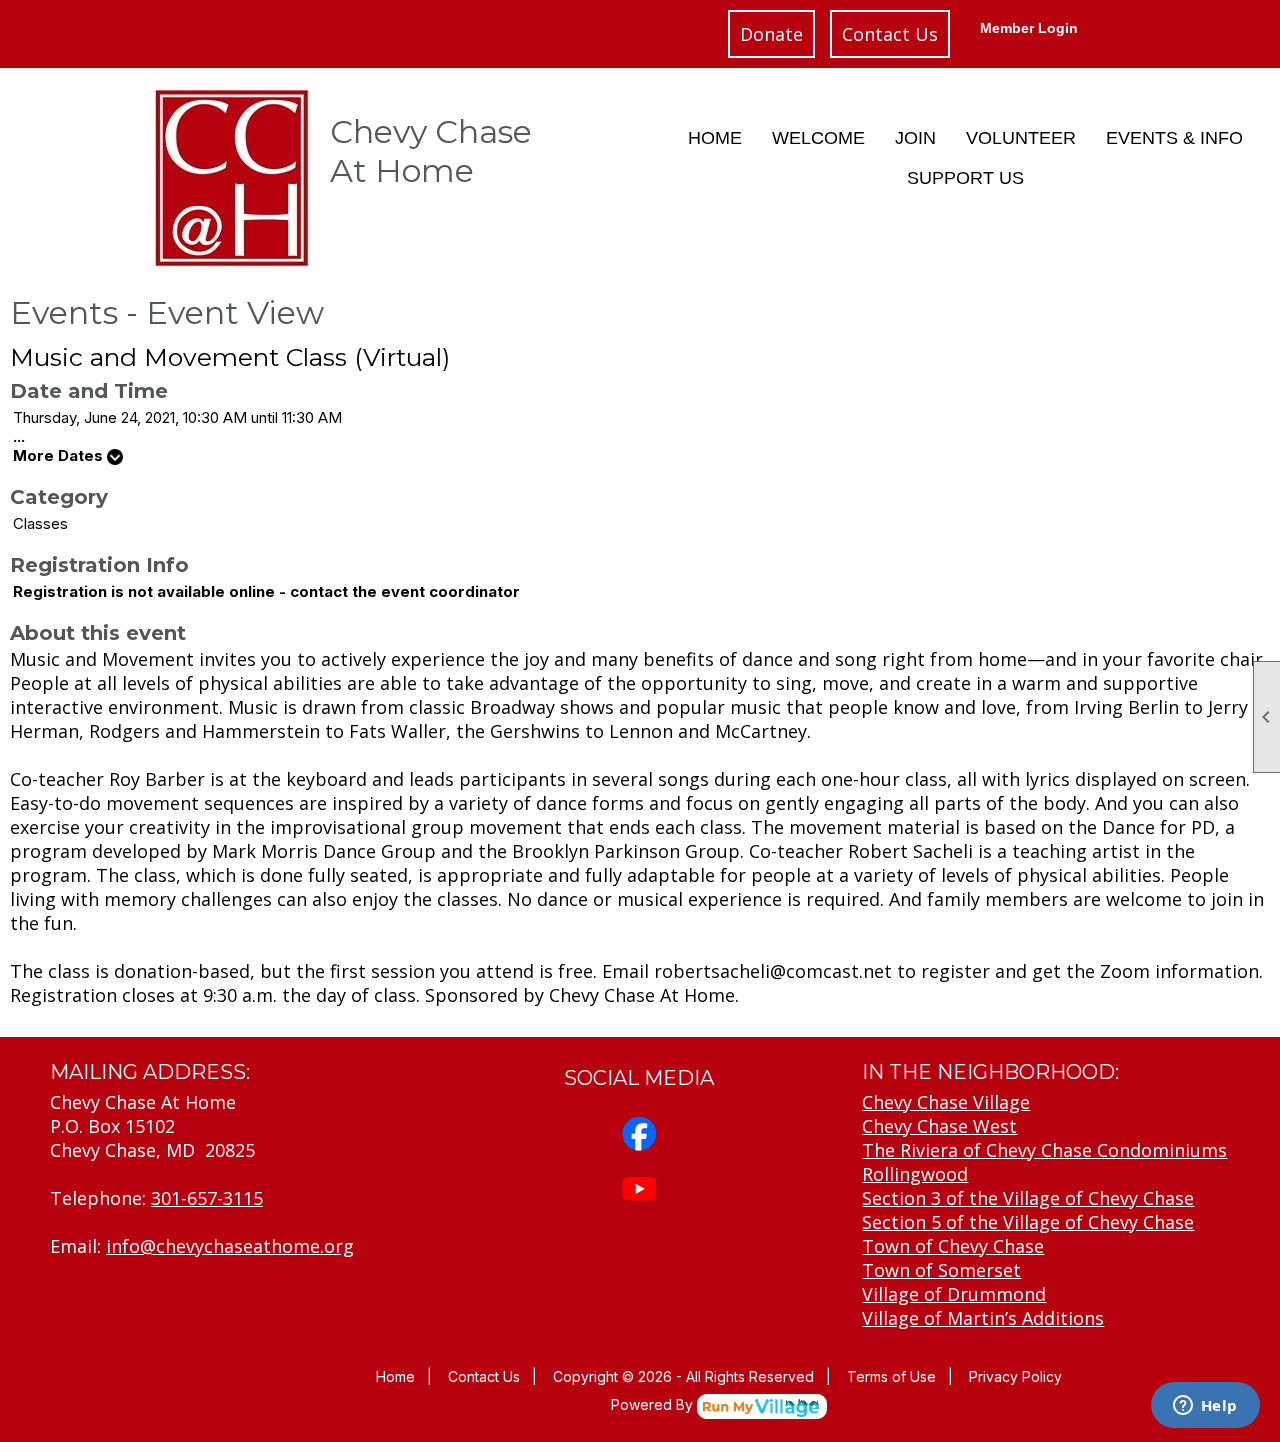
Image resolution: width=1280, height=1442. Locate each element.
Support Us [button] (965, 178)
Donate (771, 34)
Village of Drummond (954, 1294)
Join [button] (915, 138)
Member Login (1029, 28)
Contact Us (890, 34)
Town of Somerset (941, 1270)
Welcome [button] (818, 138)
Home (715, 138)
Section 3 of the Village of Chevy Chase (1028, 1198)
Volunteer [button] (1021, 138)
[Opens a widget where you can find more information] (1205, 1407)
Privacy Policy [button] (1015, 1376)
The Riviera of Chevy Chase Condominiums (1044, 1150)
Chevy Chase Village (946, 1102)
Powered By (654, 1404)
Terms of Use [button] (891, 1376)
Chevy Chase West (939, 1126)
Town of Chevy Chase (953, 1246)
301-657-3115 (207, 1198)
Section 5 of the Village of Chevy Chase (1028, 1222)
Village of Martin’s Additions (983, 1318)
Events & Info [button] (1174, 138)
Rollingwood (915, 1174)
